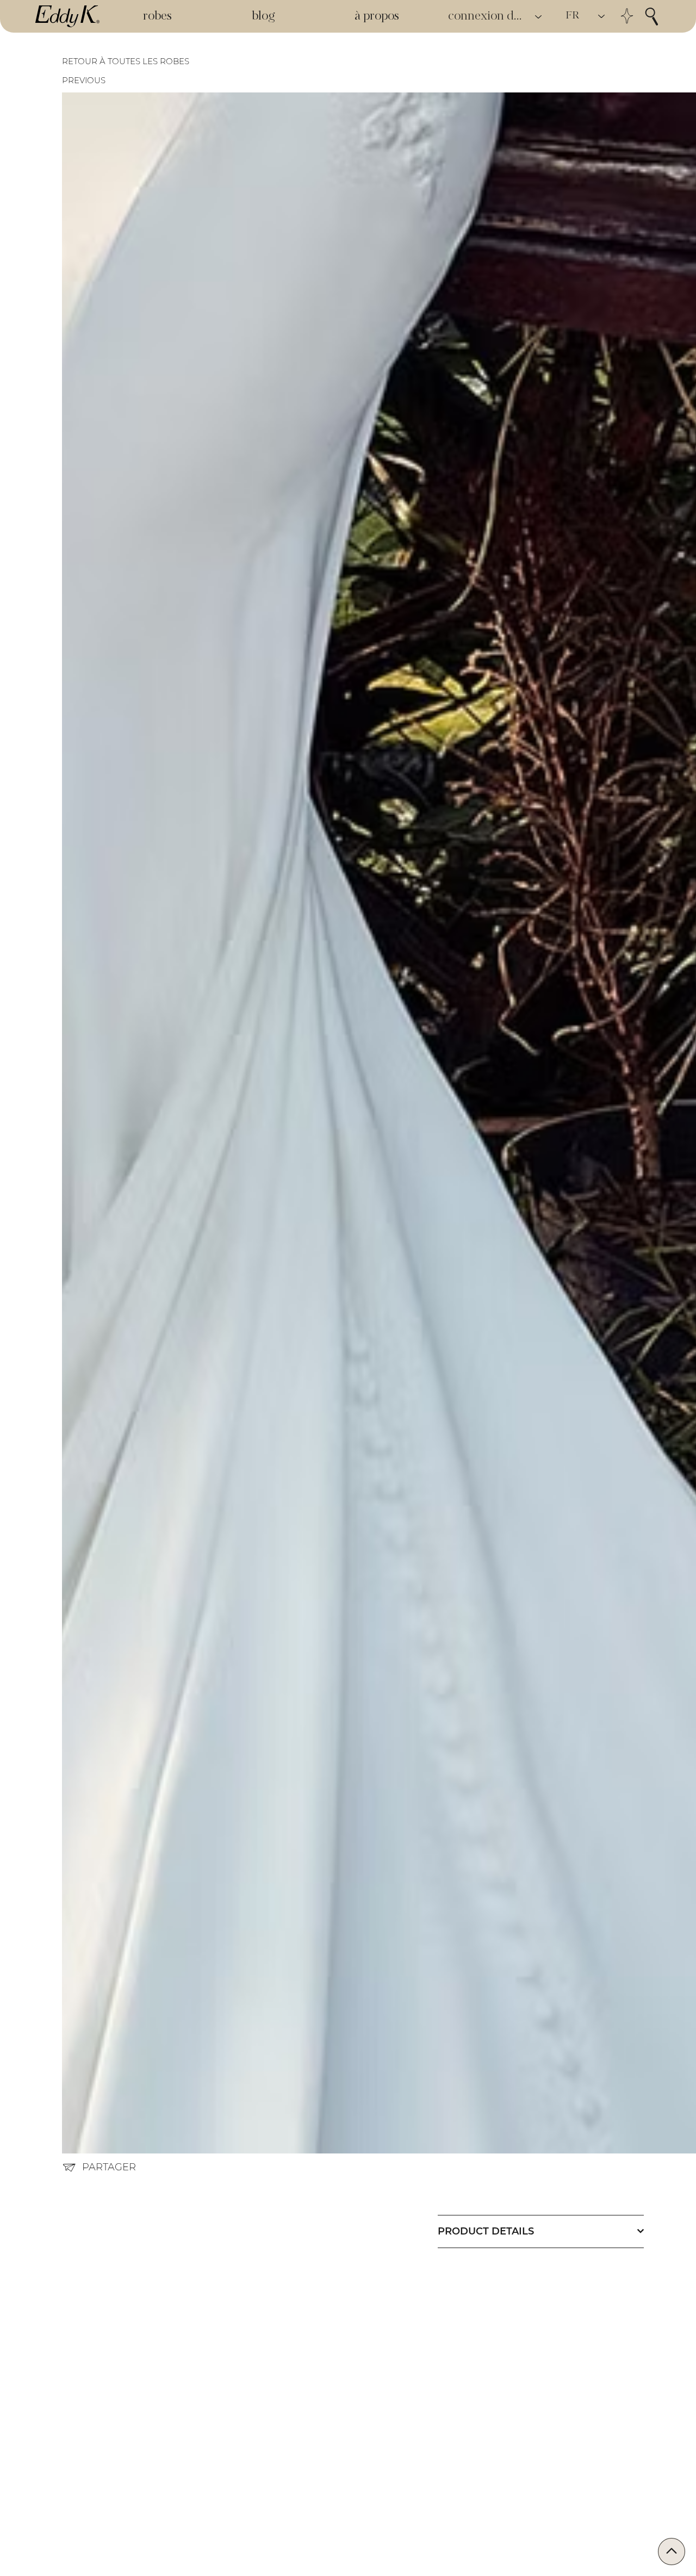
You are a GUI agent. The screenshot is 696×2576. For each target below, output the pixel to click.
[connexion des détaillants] (539, 17)
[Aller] (672, 2552)
